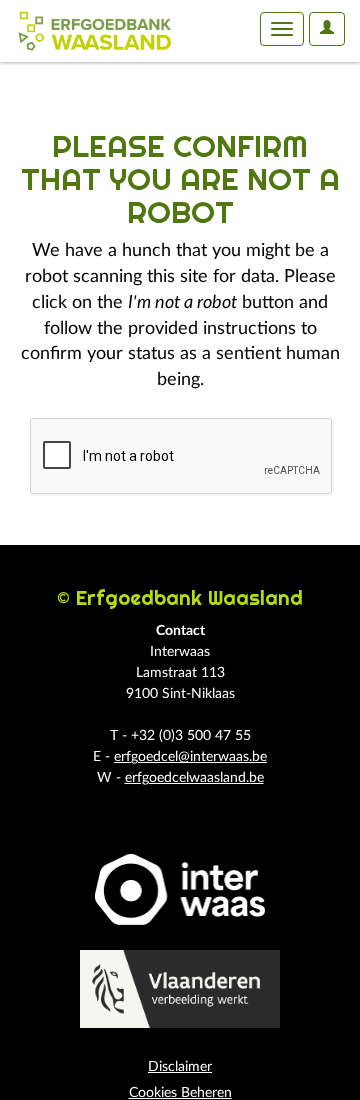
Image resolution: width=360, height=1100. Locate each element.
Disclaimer (180, 1067)
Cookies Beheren (180, 1093)
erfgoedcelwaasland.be (194, 778)
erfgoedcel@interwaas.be (190, 757)
